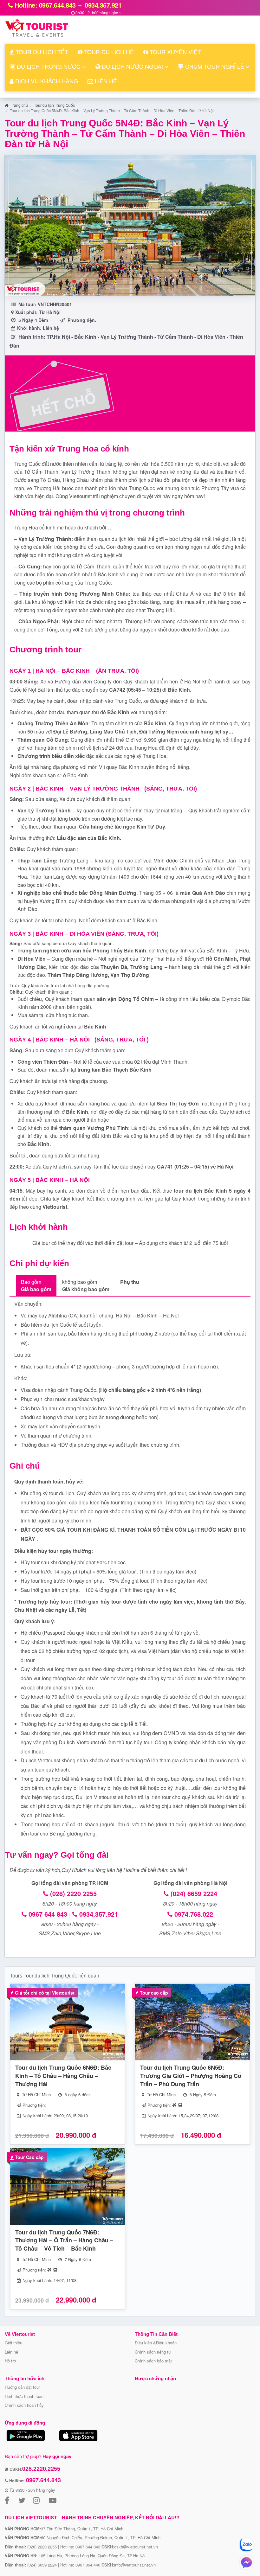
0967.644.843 (43, 2480)
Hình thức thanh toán (24, 2396)
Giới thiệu (13, 2343)
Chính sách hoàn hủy (24, 2405)
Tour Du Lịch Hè (108, 52)
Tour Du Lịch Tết (41, 52)
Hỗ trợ (10, 2361)
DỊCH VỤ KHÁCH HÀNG (46, 81)
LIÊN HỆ (105, 81)
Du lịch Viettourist (79, 1742)
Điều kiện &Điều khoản (156, 2343)
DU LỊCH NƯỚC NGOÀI (132, 66)
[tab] (36, 1286)
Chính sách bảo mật (153, 2361)
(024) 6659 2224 (193, 1893)
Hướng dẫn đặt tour (22, 2387)
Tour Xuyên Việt (175, 52)
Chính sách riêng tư (153, 2352)
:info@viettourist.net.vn (129, 2565)
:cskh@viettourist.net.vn (130, 2547)
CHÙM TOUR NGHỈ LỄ (215, 66)
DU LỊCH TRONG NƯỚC (49, 66)
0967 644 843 (47, 1914)
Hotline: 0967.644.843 (44, 5)
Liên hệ (11, 2352)
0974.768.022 (193, 1914)
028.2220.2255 (41, 2469)
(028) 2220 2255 (72, 1893)
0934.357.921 (102, 5)
